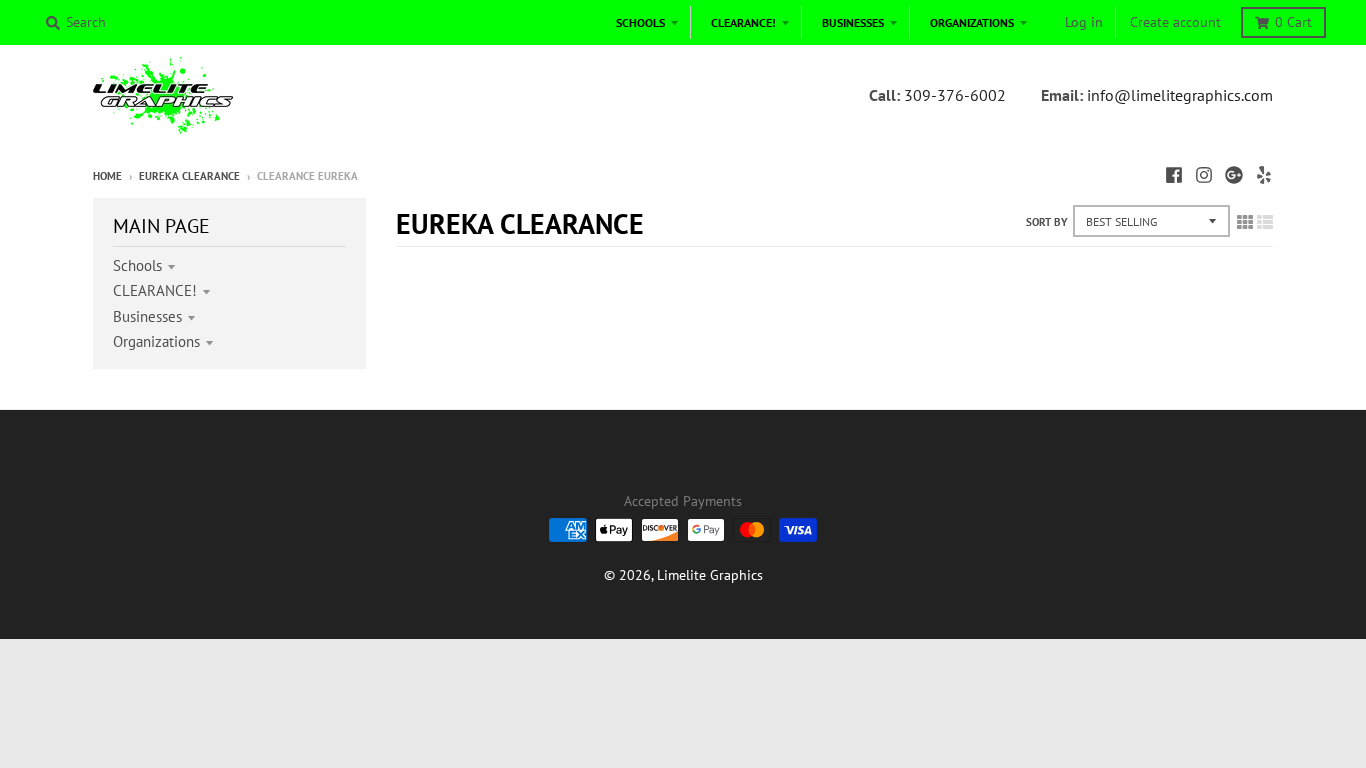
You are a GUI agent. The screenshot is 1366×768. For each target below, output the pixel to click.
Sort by (1047, 222)
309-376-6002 (955, 95)
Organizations (156, 341)
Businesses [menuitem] (853, 22)
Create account (1175, 22)
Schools (137, 265)
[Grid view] (1245, 222)
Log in (1084, 22)
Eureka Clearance (189, 176)
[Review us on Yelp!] (1264, 175)
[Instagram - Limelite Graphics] (1204, 175)
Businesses (147, 316)
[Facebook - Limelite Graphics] (1174, 175)
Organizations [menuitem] (972, 22)
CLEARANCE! (155, 290)
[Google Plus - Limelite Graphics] (1234, 175)
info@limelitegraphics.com (1180, 95)
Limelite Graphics (710, 575)
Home (107, 176)
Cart (1293, 22)
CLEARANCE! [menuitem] (743, 22)
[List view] (1265, 222)
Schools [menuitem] (640, 22)
